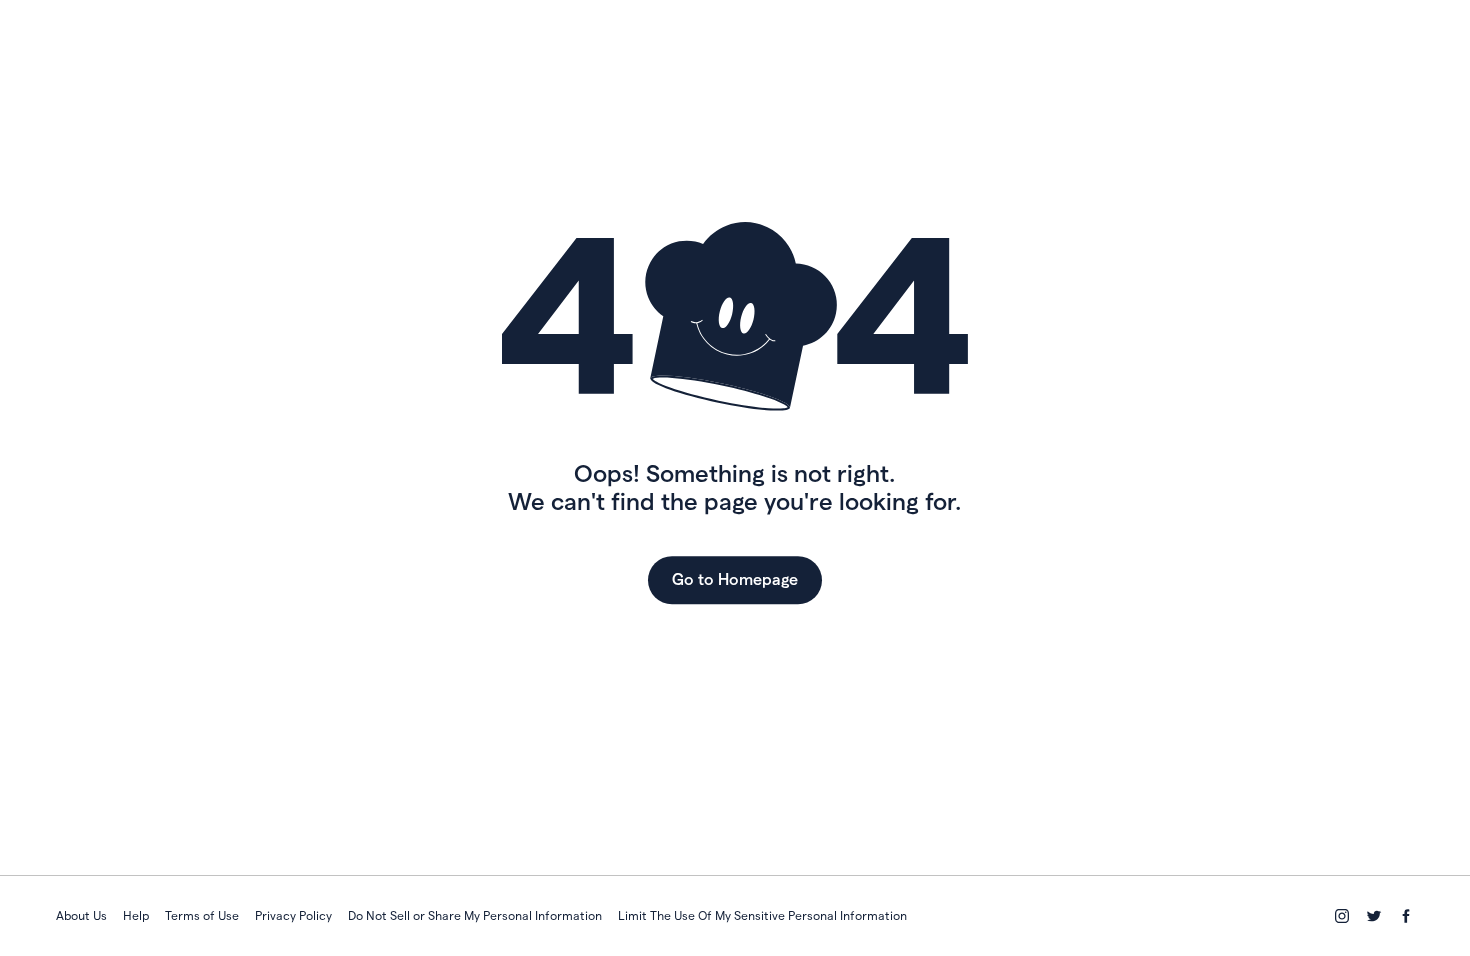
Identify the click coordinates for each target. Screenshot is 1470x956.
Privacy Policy (293, 915)
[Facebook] (1406, 916)
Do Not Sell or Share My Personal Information (475, 915)
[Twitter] (1374, 916)
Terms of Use (202, 915)
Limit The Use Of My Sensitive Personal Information (762, 915)
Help (136, 915)
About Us (81, 915)
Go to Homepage (735, 579)
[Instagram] (1342, 916)
